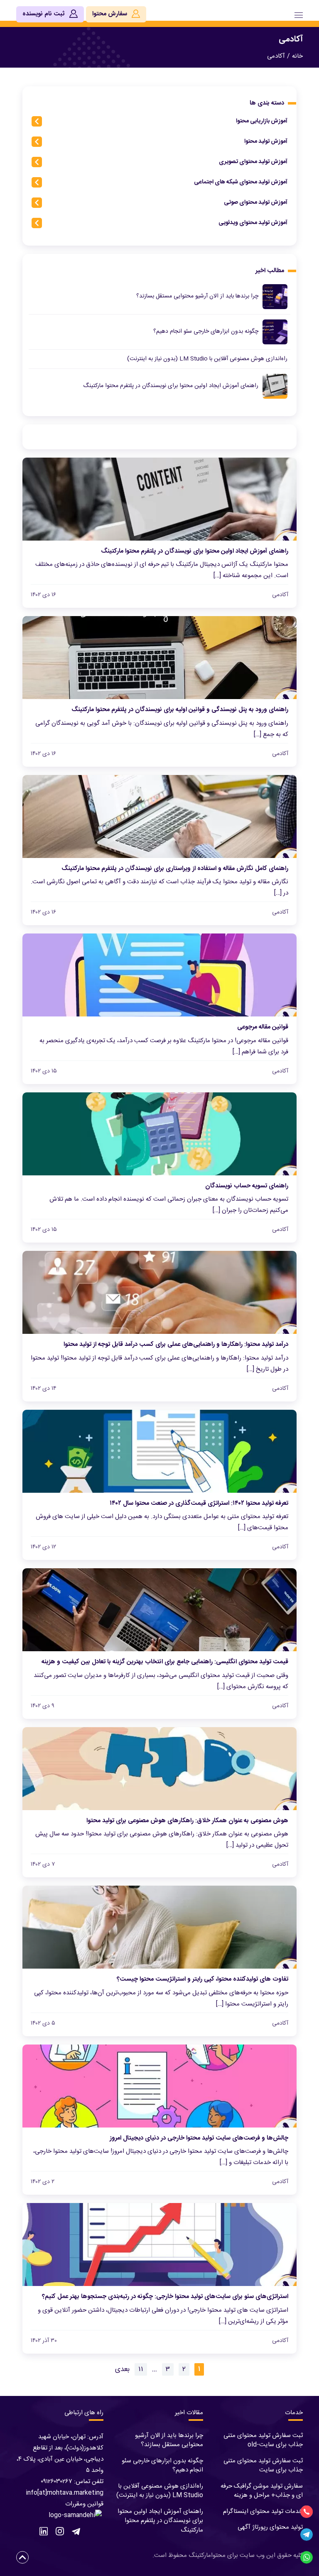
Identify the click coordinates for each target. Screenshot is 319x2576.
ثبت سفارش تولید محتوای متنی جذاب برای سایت (263, 2466)
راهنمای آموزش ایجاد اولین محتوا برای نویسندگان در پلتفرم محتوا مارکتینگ (160, 2521)
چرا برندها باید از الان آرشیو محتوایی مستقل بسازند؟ (169, 2440)
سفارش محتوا (110, 14)
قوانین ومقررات (84, 2504)
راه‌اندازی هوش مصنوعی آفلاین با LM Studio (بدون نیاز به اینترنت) (160, 2491)
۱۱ (141, 2369)
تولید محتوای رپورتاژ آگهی (270, 2527)
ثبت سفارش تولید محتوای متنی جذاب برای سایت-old (263, 2440)
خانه (297, 56)
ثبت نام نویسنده (44, 14)
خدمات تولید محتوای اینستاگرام (263, 2511)
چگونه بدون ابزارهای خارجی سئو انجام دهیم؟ (162, 2466)
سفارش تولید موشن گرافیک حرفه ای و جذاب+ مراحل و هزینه (262, 2491)
